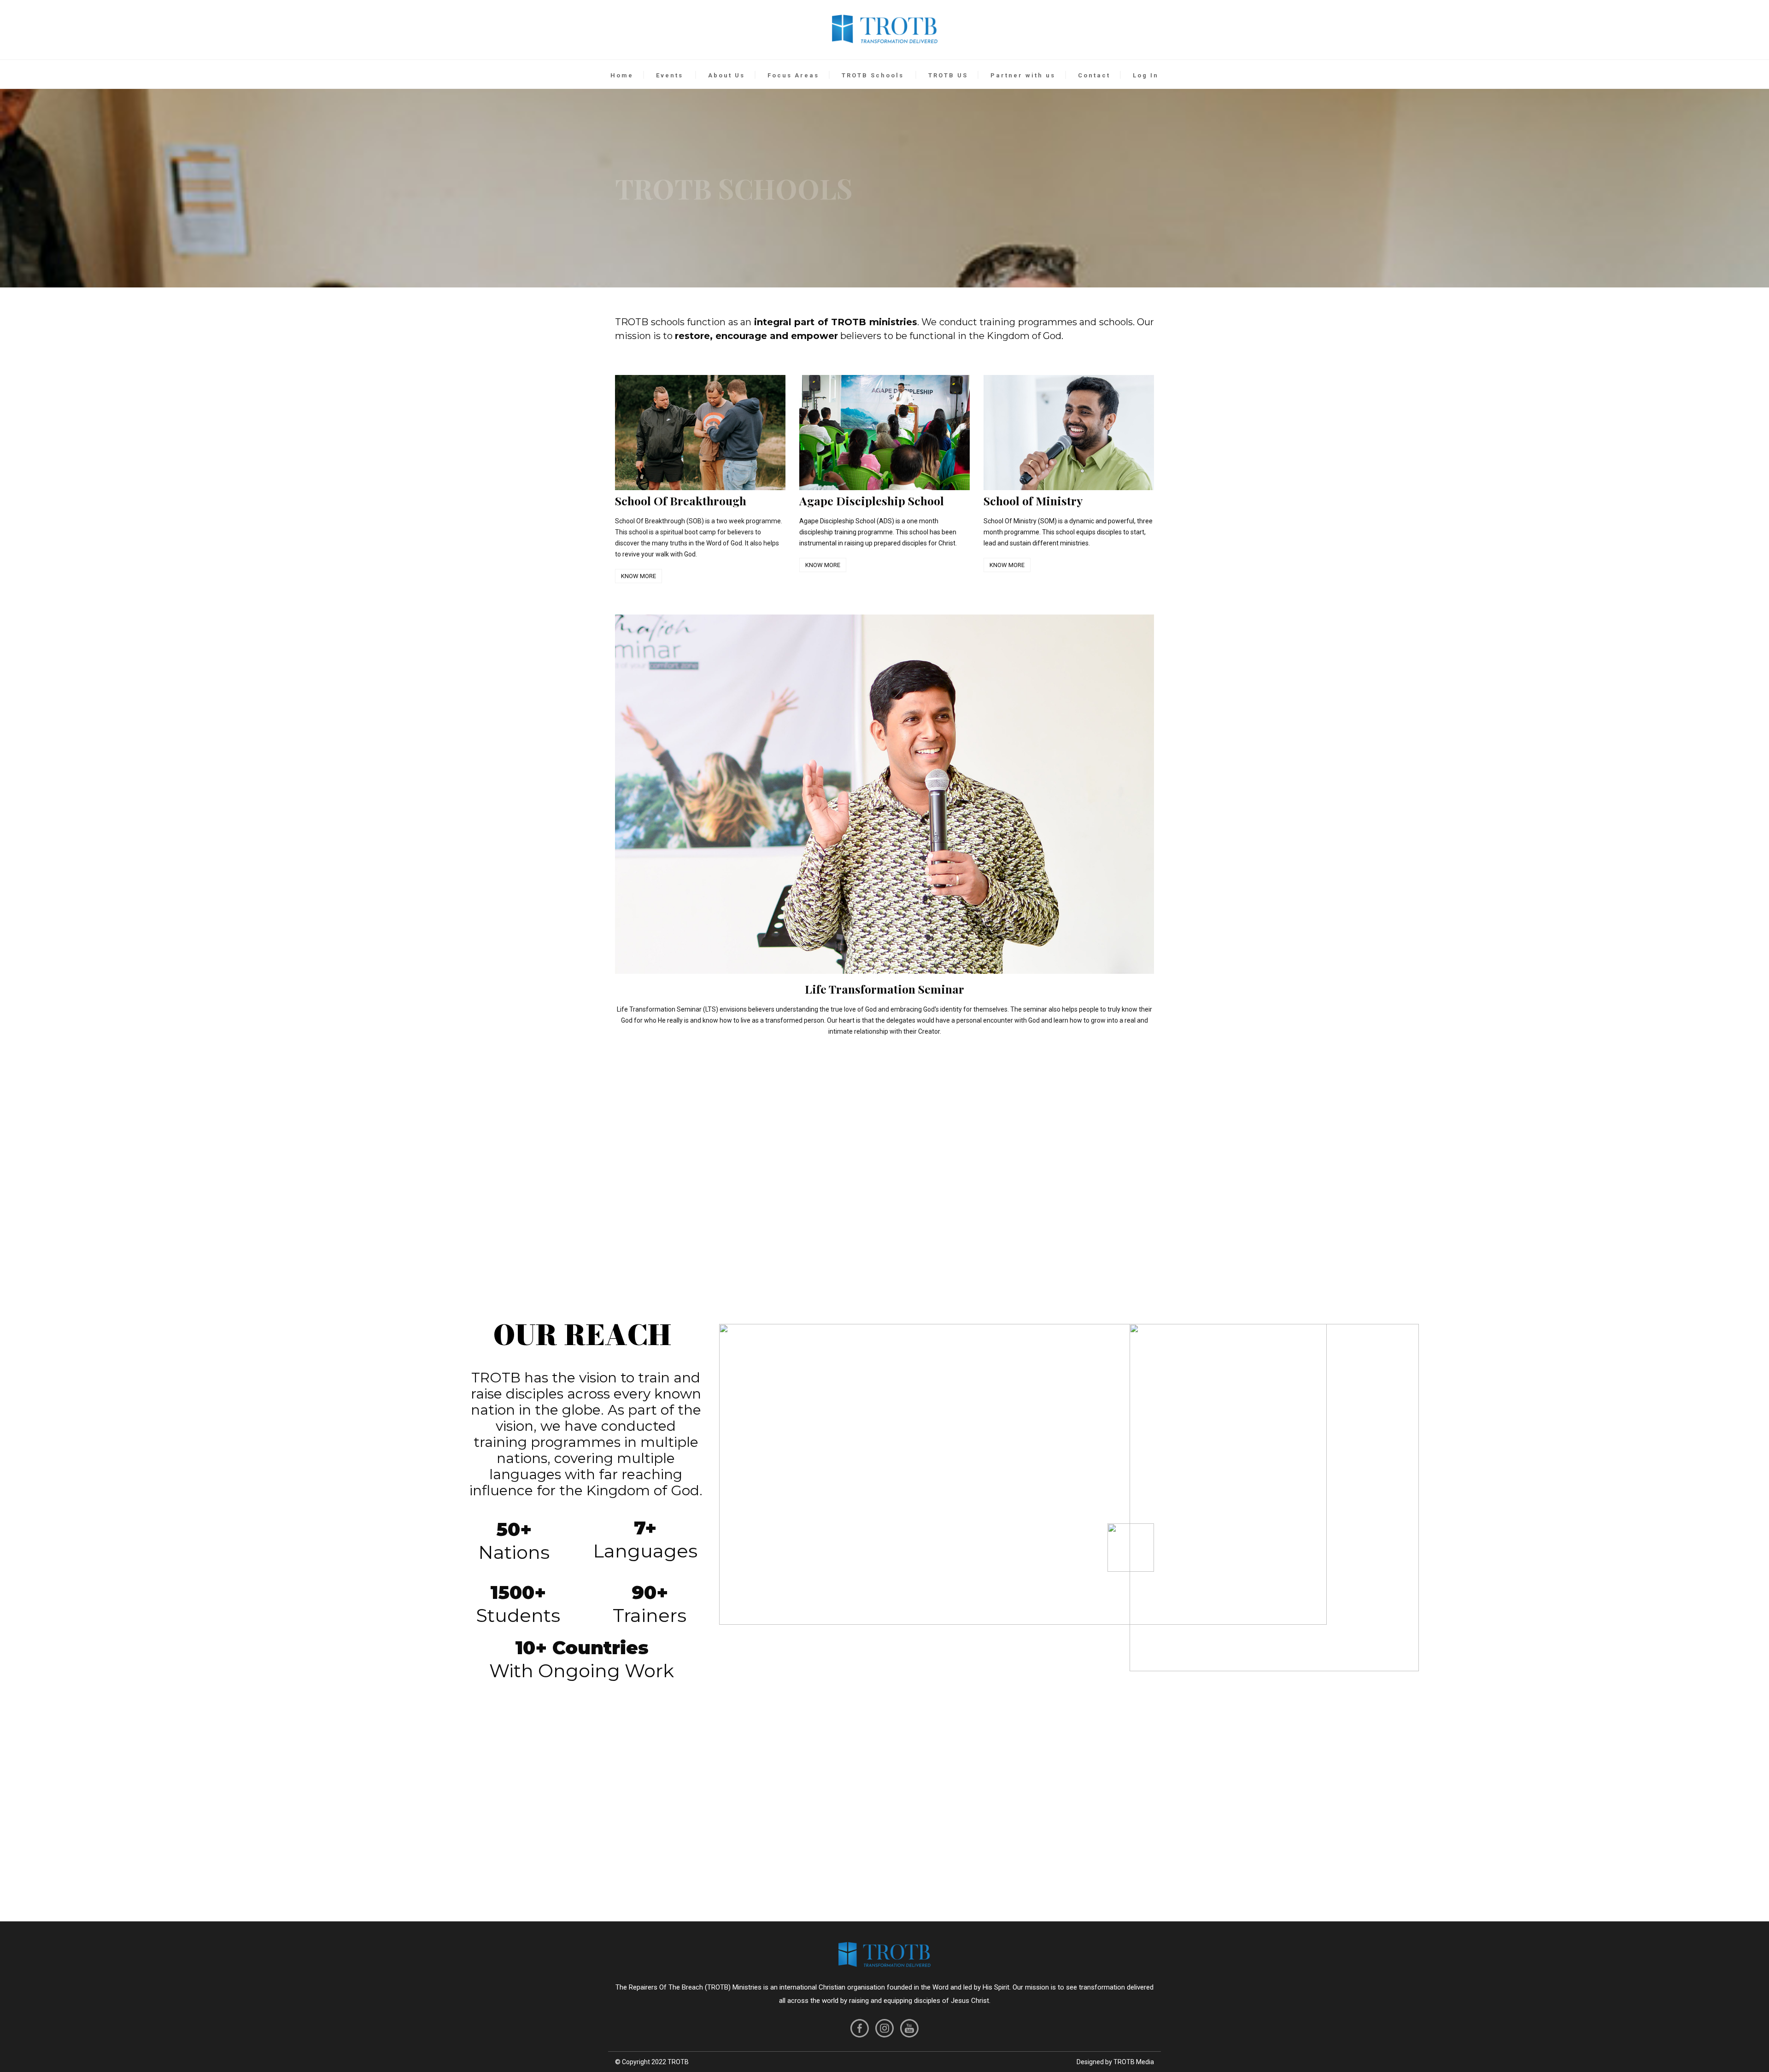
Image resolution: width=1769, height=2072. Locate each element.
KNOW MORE (638, 576)
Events (670, 75)
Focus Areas (793, 75)
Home (622, 75)
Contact (1094, 75)
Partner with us (1023, 75)
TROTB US (948, 75)
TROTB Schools (873, 75)
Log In (1146, 75)
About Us (726, 75)
